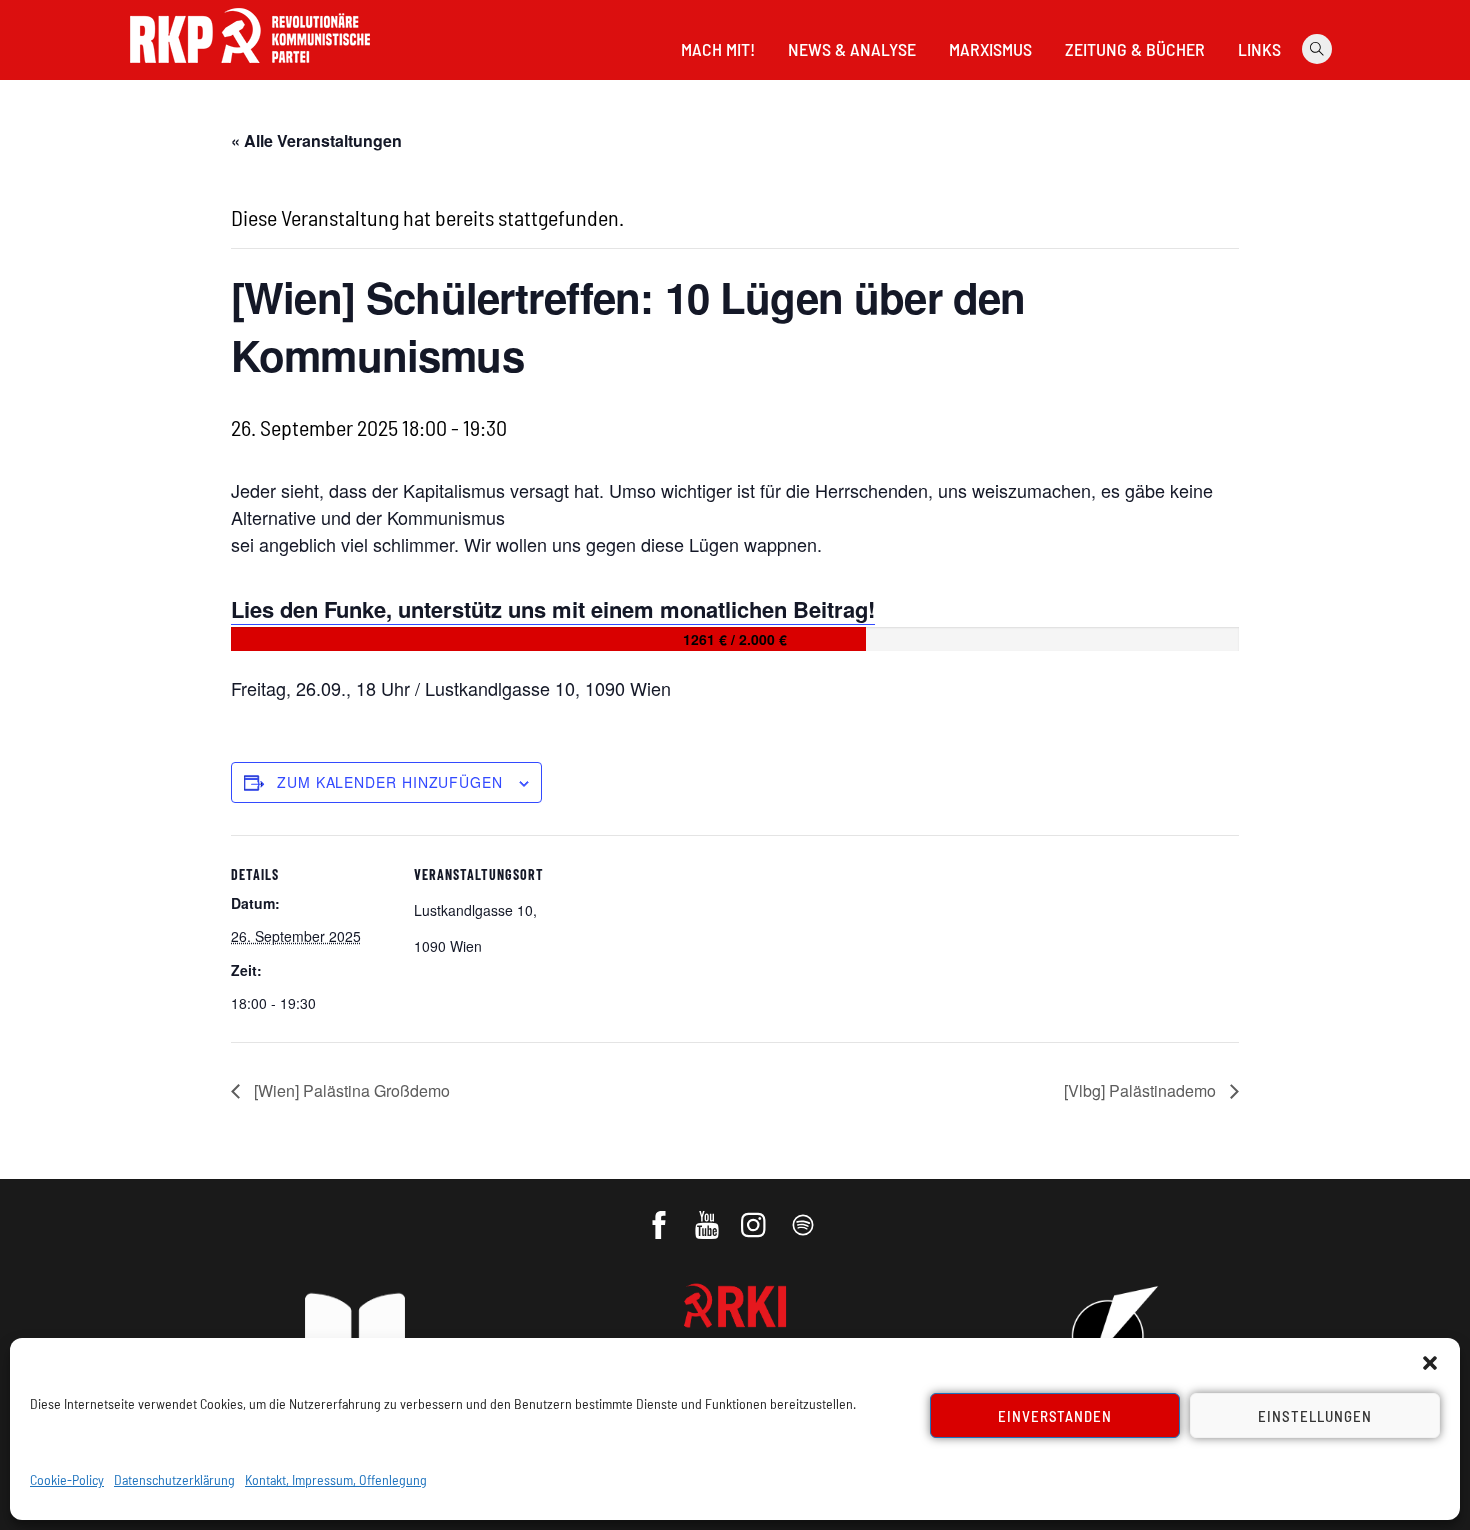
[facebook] (660, 1215)
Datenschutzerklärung (174, 1479)
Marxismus (990, 49)
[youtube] (708, 1215)
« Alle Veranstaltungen (316, 140)
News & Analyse (852, 49)
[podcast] (804, 1215)
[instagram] (756, 1215)
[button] (1430, 1363)
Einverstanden (1055, 1416)
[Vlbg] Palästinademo (1142, 1090)
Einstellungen (1315, 1416)
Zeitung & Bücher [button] (1135, 49)
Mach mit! (718, 49)
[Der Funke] (250, 69)
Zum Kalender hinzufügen (390, 782)
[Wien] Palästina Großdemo (350, 1090)
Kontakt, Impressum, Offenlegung (336, 1479)
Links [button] (1259, 49)
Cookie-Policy (67, 1479)
